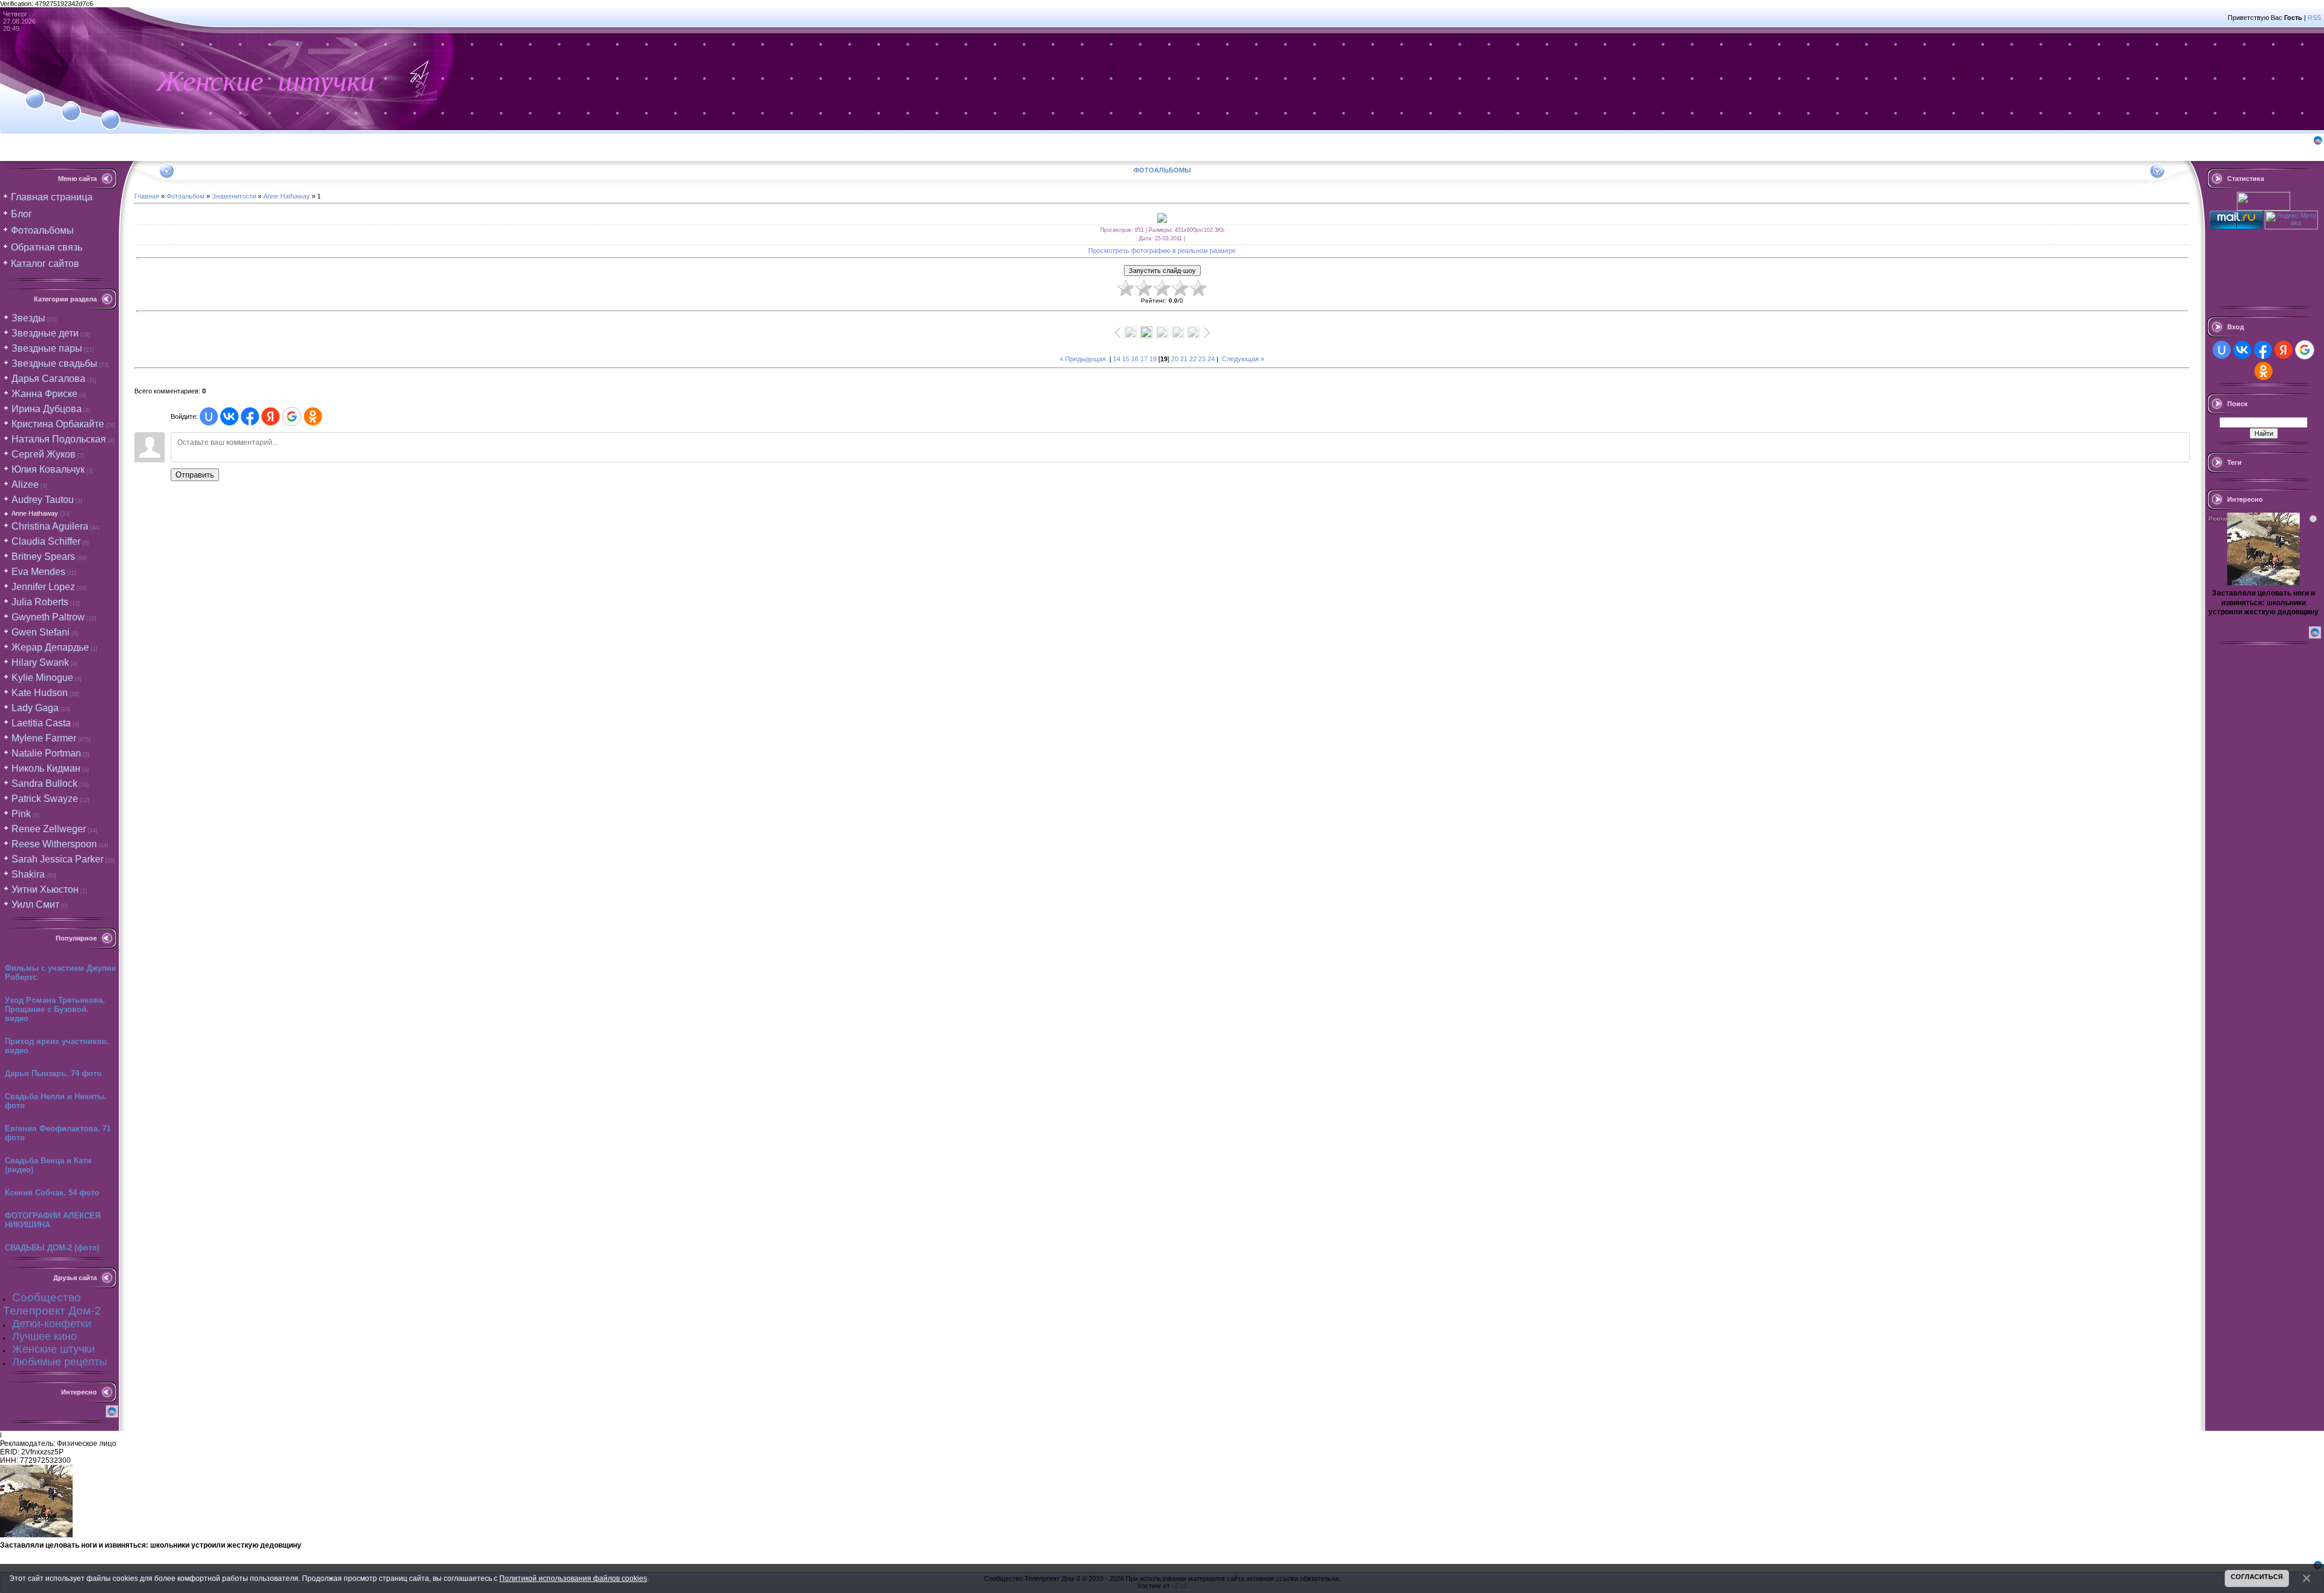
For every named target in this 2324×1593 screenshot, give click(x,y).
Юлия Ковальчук (48, 469)
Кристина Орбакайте (58, 424)
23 (1202, 359)
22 (1193, 359)
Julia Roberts (40, 602)
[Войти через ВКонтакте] (229, 416)
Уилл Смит (35, 905)
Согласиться (2257, 1577)
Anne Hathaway (35, 513)
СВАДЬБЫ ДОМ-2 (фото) (52, 1248)
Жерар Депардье (50, 647)
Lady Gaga (35, 708)
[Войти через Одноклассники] (313, 416)
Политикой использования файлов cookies (573, 1578)
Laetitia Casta (41, 723)
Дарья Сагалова (48, 379)
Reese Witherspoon (54, 844)
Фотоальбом (185, 196)
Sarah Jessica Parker (57, 859)
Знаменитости (234, 196)
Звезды (28, 318)
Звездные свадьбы (54, 363)
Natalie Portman (46, 753)
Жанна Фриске (44, 394)
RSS (2314, 18)
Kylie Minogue (42, 678)
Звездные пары (47, 348)
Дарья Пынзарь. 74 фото (53, 1073)
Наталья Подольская (59, 439)
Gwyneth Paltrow (48, 617)
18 (1153, 359)
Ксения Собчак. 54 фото (52, 1193)
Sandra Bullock (44, 783)
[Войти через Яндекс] (271, 416)
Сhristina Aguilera (50, 526)
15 (1126, 359)
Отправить (195, 475)
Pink (21, 814)
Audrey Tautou (43, 500)
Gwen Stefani (41, 632)
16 (1135, 359)
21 (1184, 359)
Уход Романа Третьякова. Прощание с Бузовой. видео (55, 1009)
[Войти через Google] (292, 416)
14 (1117, 359)
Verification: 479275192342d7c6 (1160, 795)
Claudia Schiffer (46, 541)
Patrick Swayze (45, 799)
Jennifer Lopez (43, 587)
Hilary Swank (40, 662)
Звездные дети (45, 333)
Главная (147, 196)
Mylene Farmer (44, 738)
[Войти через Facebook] (250, 416)
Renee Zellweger (49, 829)
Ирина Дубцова (47, 409)
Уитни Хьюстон (45, 889)
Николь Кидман (46, 768)
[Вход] (110, 113)
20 (1175, 359)
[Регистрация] (71, 104)
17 (1144, 359)
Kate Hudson (40, 693)
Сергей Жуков (44, 454)
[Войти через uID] (209, 416)
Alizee (25, 484)
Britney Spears (43, 557)
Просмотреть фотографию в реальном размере (1162, 251)
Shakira (28, 874)
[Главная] (35, 92)
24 (1211, 359)
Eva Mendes (38, 572)
